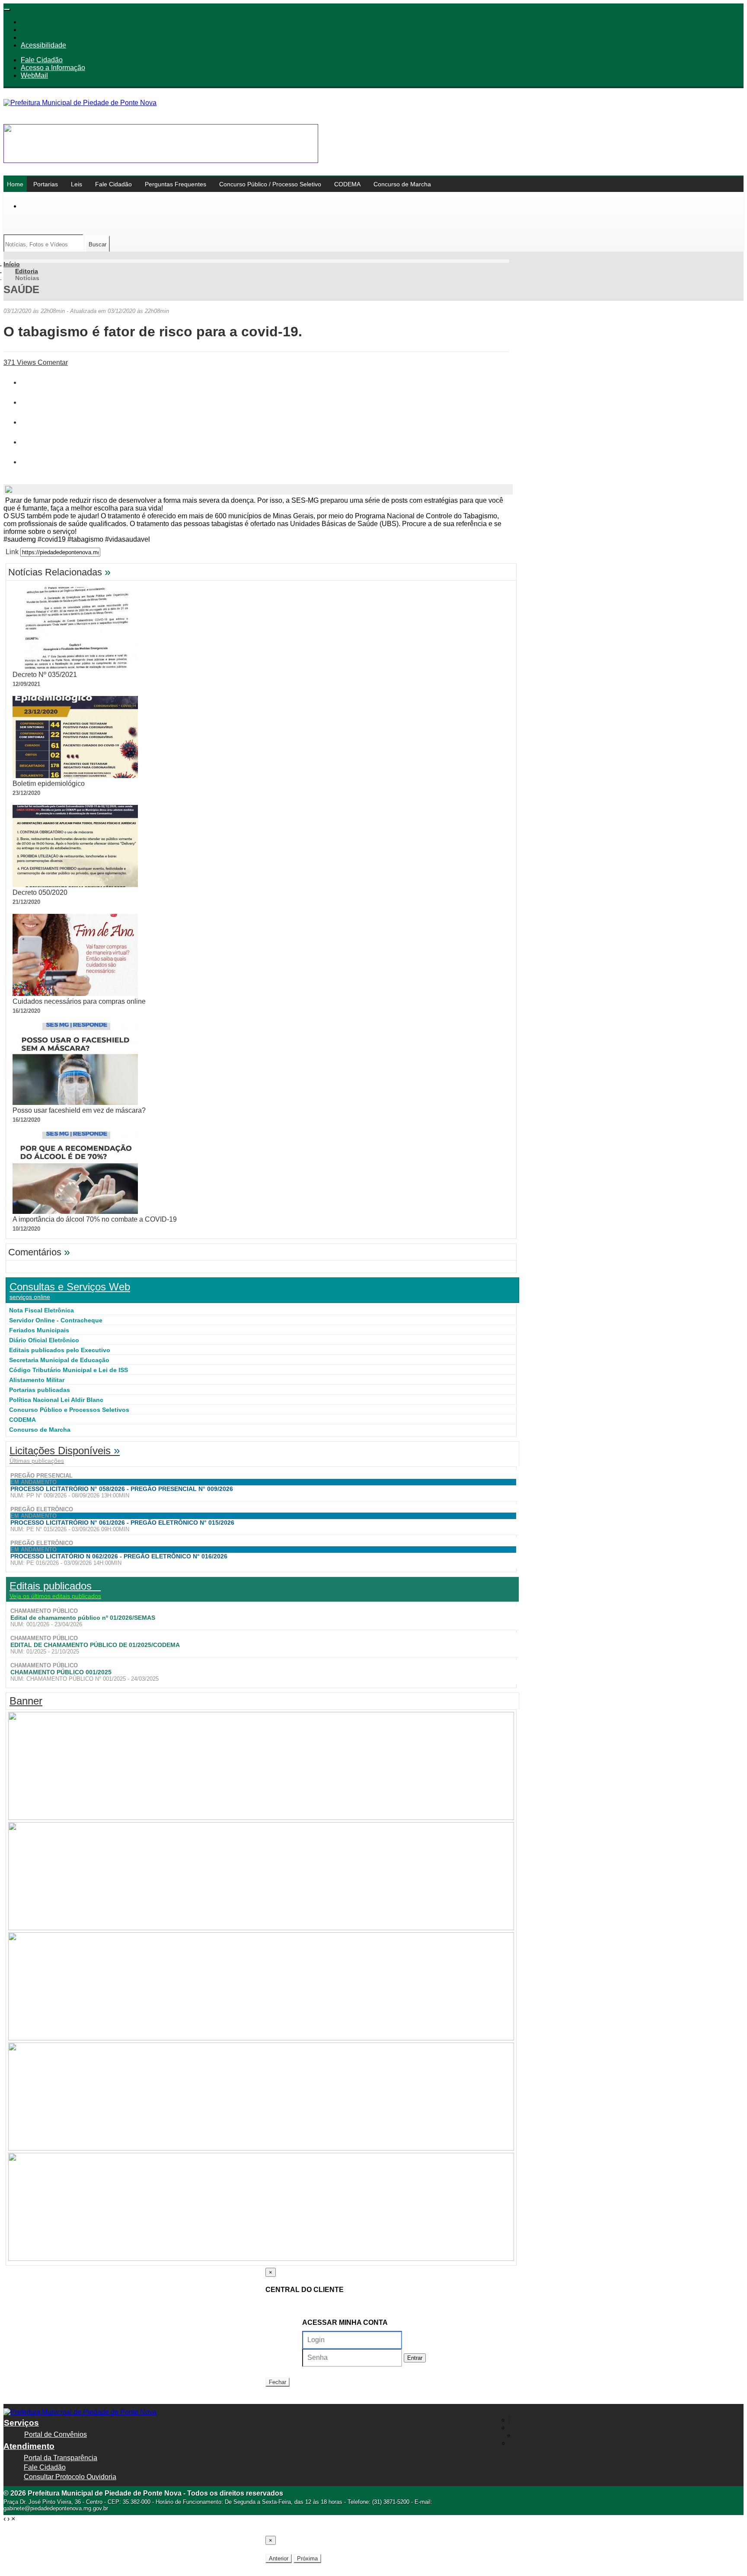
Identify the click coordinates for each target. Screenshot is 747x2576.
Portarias (46, 184)
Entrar (415, 2358)
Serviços (21, 2423)
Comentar (52, 362)
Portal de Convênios (56, 2434)
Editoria (27, 271)
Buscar (97, 244)
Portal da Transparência (61, 2458)
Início (12, 264)
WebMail (34, 75)
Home (15, 184)
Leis (77, 184)
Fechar (278, 2382)
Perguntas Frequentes (176, 184)
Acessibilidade (43, 45)
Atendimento (29, 2446)
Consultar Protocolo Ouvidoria (70, 2477)
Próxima (307, 2558)
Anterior (279, 2558)
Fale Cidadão (42, 60)
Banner (26, 1701)
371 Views (20, 362)
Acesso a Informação (53, 68)
